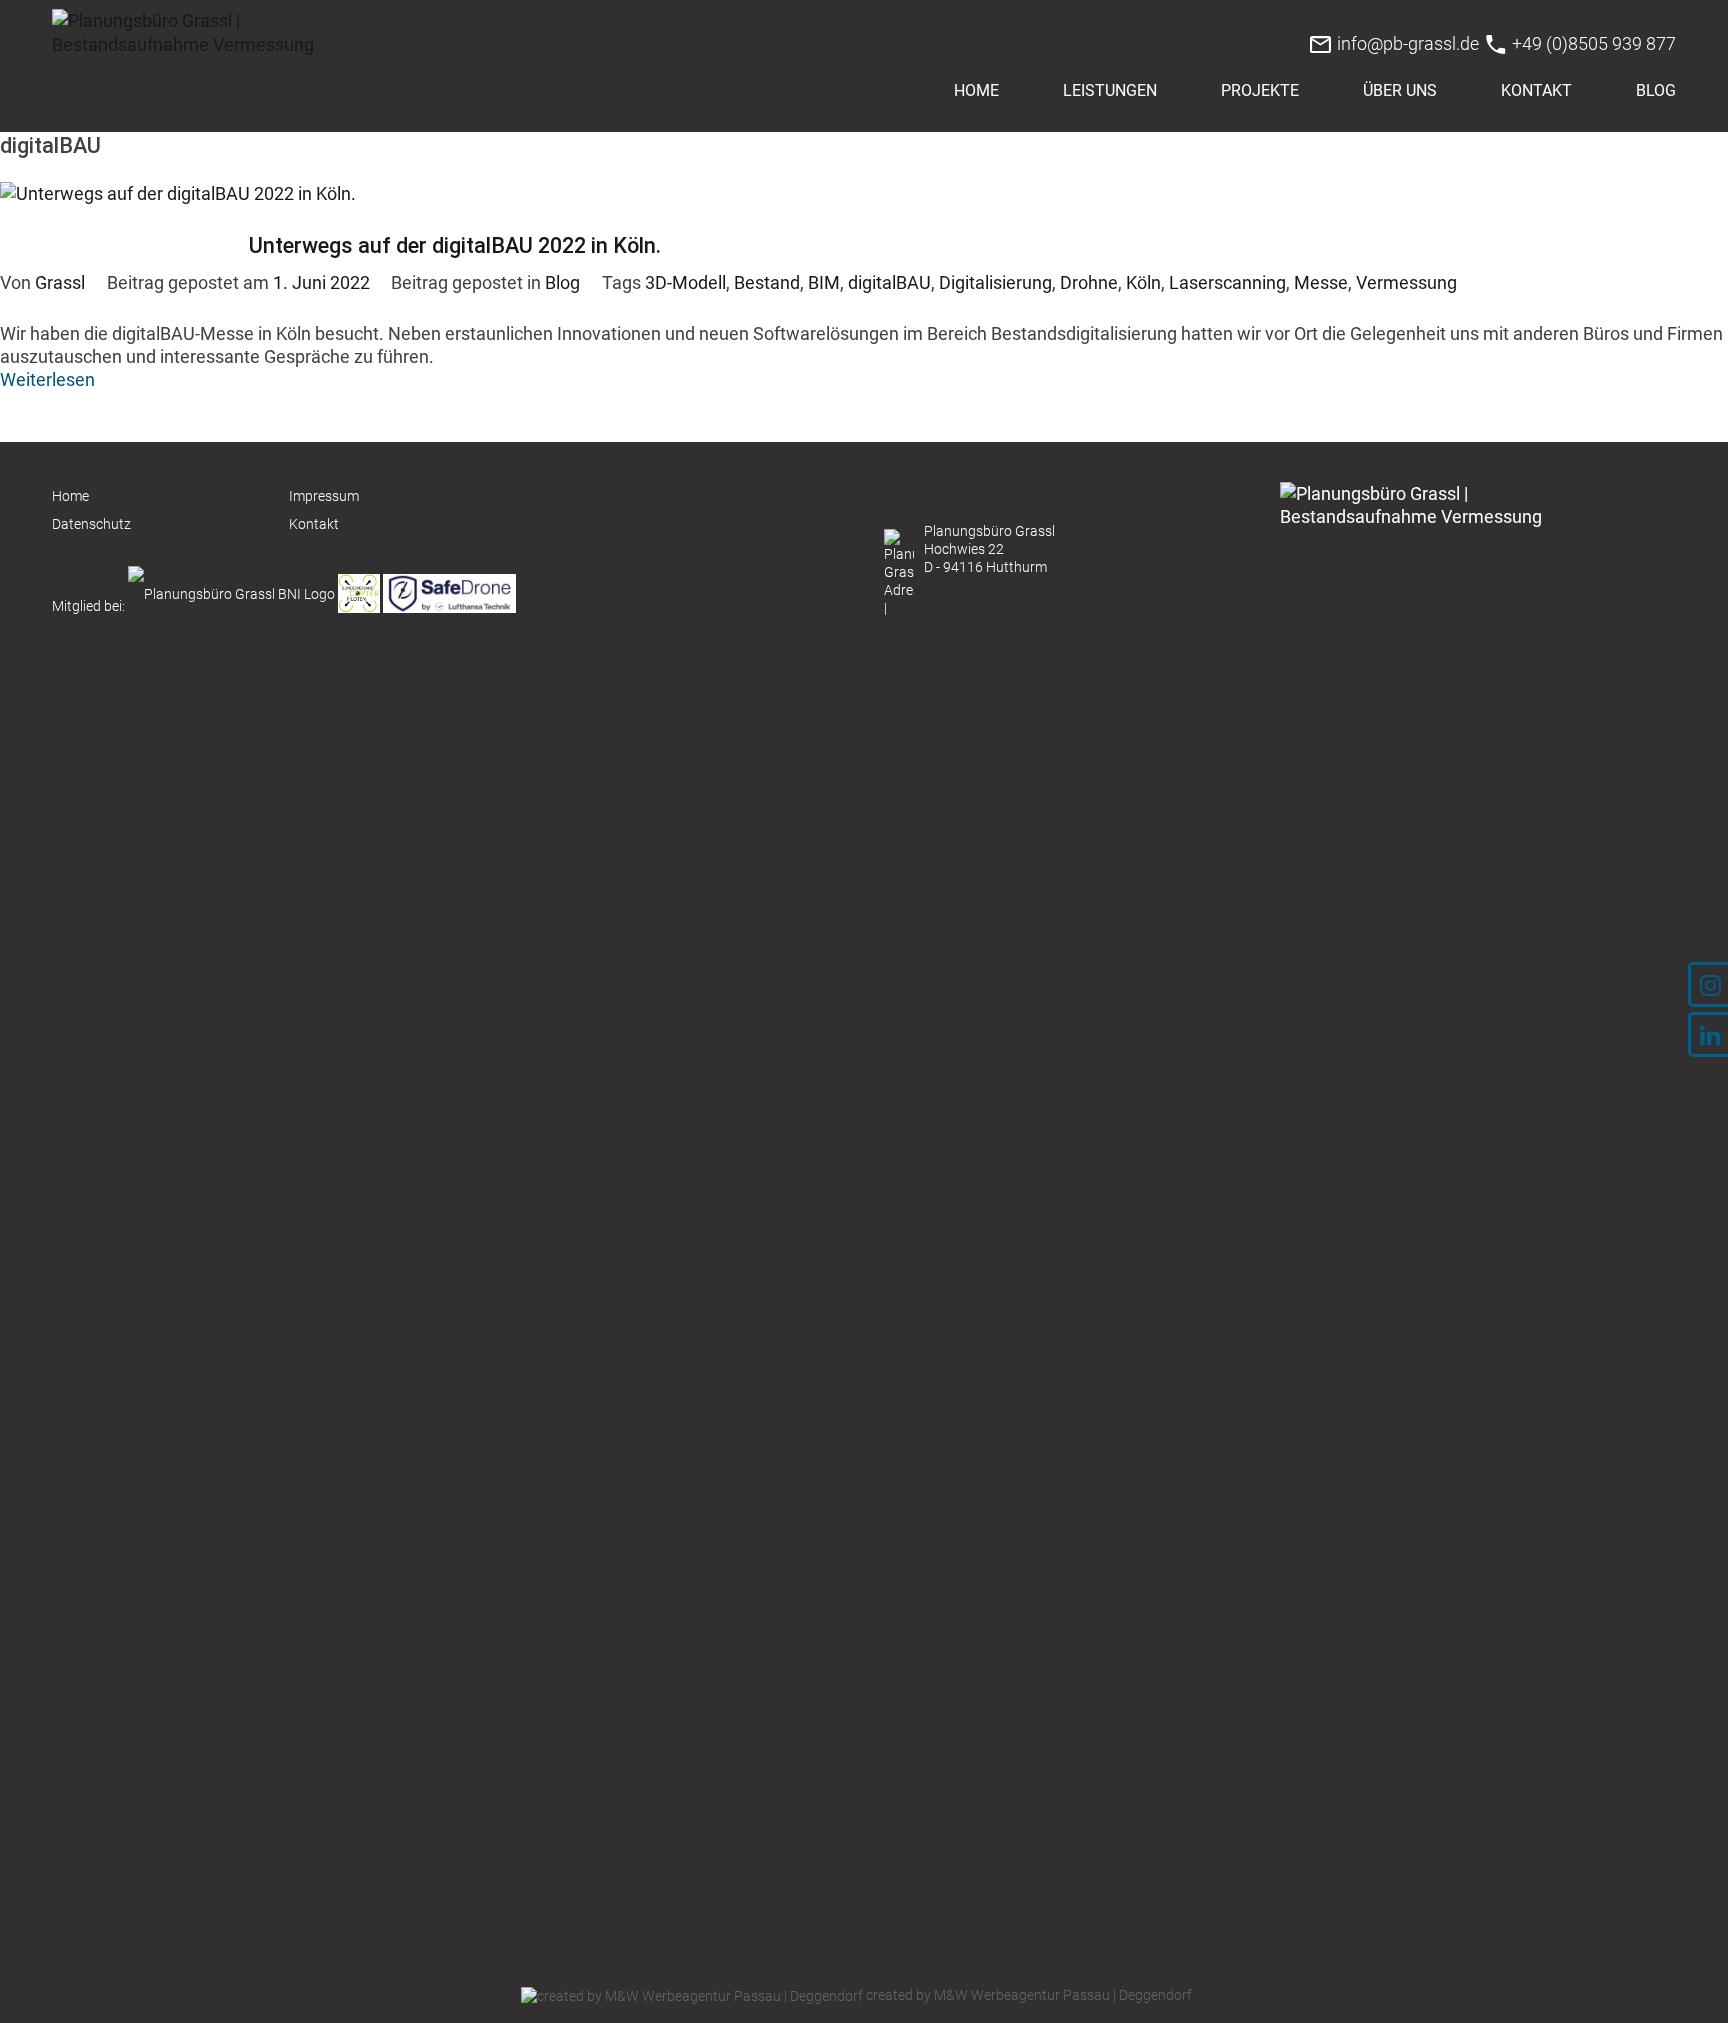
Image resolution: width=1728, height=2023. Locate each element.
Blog (1656, 90)
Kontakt (1536, 90)
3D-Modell (685, 282)
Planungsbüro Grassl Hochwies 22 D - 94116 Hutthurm (989, 549)
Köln (1143, 282)
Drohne (1089, 282)
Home (976, 90)
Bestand (767, 282)
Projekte (1260, 90)
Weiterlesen (47, 379)
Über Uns (1400, 90)
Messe (1321, 282)
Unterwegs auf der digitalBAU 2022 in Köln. (455, 245)
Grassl (60, 282)
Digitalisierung (995, 282)
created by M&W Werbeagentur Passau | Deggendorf (1027, 1995)
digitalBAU (889, 282)
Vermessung (1406, 282)
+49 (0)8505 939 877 (1592, 43)
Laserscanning (1227, 282)
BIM (824, 282)
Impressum (324, 496)
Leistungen (1110, 90)
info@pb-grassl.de (1406, 43)
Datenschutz (91, 524)
